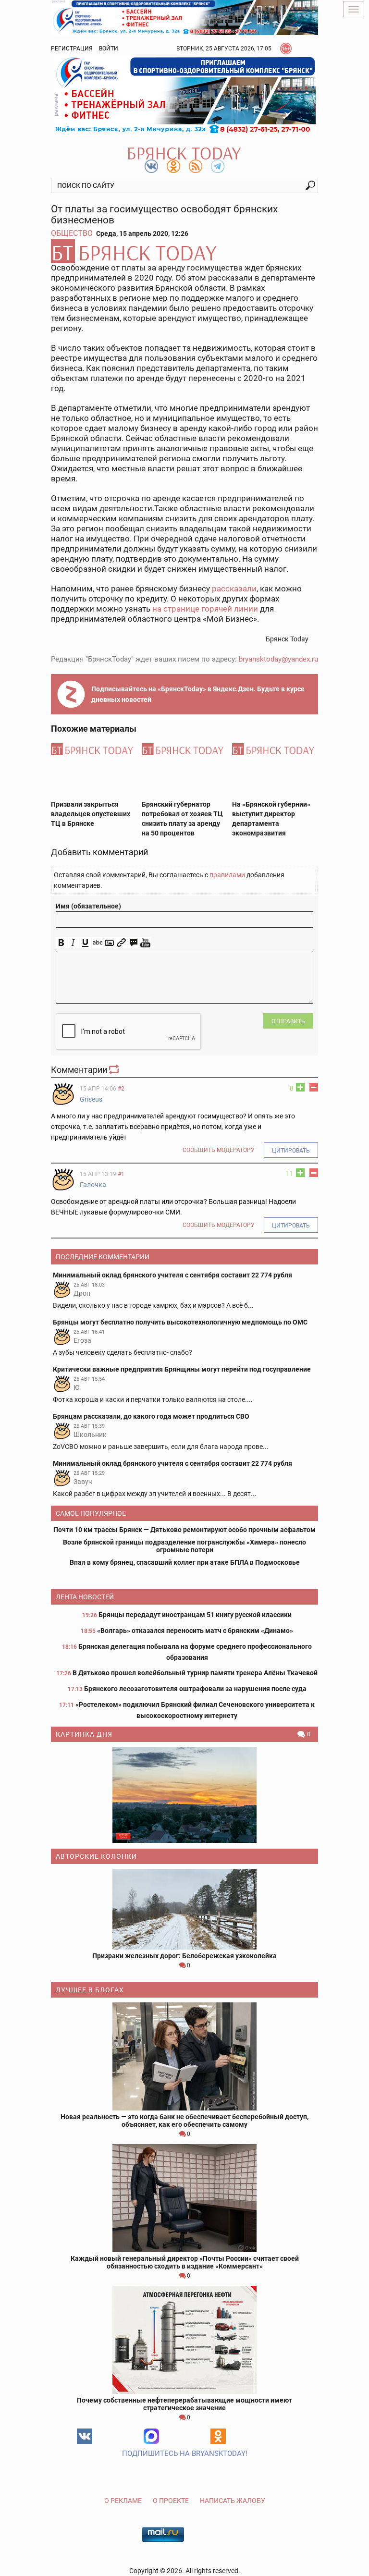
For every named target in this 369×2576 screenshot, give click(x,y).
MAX (151, 2436)
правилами (227, 875)
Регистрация (72, 49)
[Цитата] (133, 943)
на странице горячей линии (205, 609)
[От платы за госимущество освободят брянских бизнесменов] (184, 251)
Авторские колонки (96, 1856)
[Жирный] (61, 943)
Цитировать (291, 1151)
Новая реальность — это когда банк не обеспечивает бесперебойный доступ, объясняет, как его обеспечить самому (184, 2121)
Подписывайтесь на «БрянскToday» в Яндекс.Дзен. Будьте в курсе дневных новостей (198, 694)
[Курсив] (73, 943)
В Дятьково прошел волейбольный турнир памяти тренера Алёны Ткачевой (195, 1673)
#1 (121, 1174)
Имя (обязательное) (88, 906)
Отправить (288, 1021)
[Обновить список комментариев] (115, 1070)
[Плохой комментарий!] (314, 1087)
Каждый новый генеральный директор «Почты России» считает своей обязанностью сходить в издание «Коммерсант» (185, 2262)
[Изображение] (109, 943)
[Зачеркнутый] (97, 943)
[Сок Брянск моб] (184, 95)
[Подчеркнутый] (85, 943)
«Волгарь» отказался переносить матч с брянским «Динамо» (195, 1631)
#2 (121, 1089)
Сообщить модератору (219, 1150)
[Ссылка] (121, 943)
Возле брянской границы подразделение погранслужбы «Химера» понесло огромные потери (184, 1546)
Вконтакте (85, 2436)
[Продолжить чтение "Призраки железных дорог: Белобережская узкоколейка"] (184, 1909)
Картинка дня (84, 1734)
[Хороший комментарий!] (300, 1087)
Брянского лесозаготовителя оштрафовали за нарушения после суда (195, 1689)
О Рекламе (123, 2501)
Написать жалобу (233, 2501)
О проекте (171, 2501)
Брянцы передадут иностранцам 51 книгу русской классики (195, 1615)
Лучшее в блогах (90, 1990)
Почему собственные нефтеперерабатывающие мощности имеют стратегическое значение (184, 2404)
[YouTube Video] (145, 943)
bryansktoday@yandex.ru (278, 659)
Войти (109, 49)
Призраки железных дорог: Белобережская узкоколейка (184, 1956)
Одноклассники (218, 2436)
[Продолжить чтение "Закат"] (184, 1795)
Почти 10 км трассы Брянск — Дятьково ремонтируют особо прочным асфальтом (184, 1530)
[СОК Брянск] (184, 17)
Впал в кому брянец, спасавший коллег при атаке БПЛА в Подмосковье (185, 1562)
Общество (72, 233)
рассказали (234, 589)
